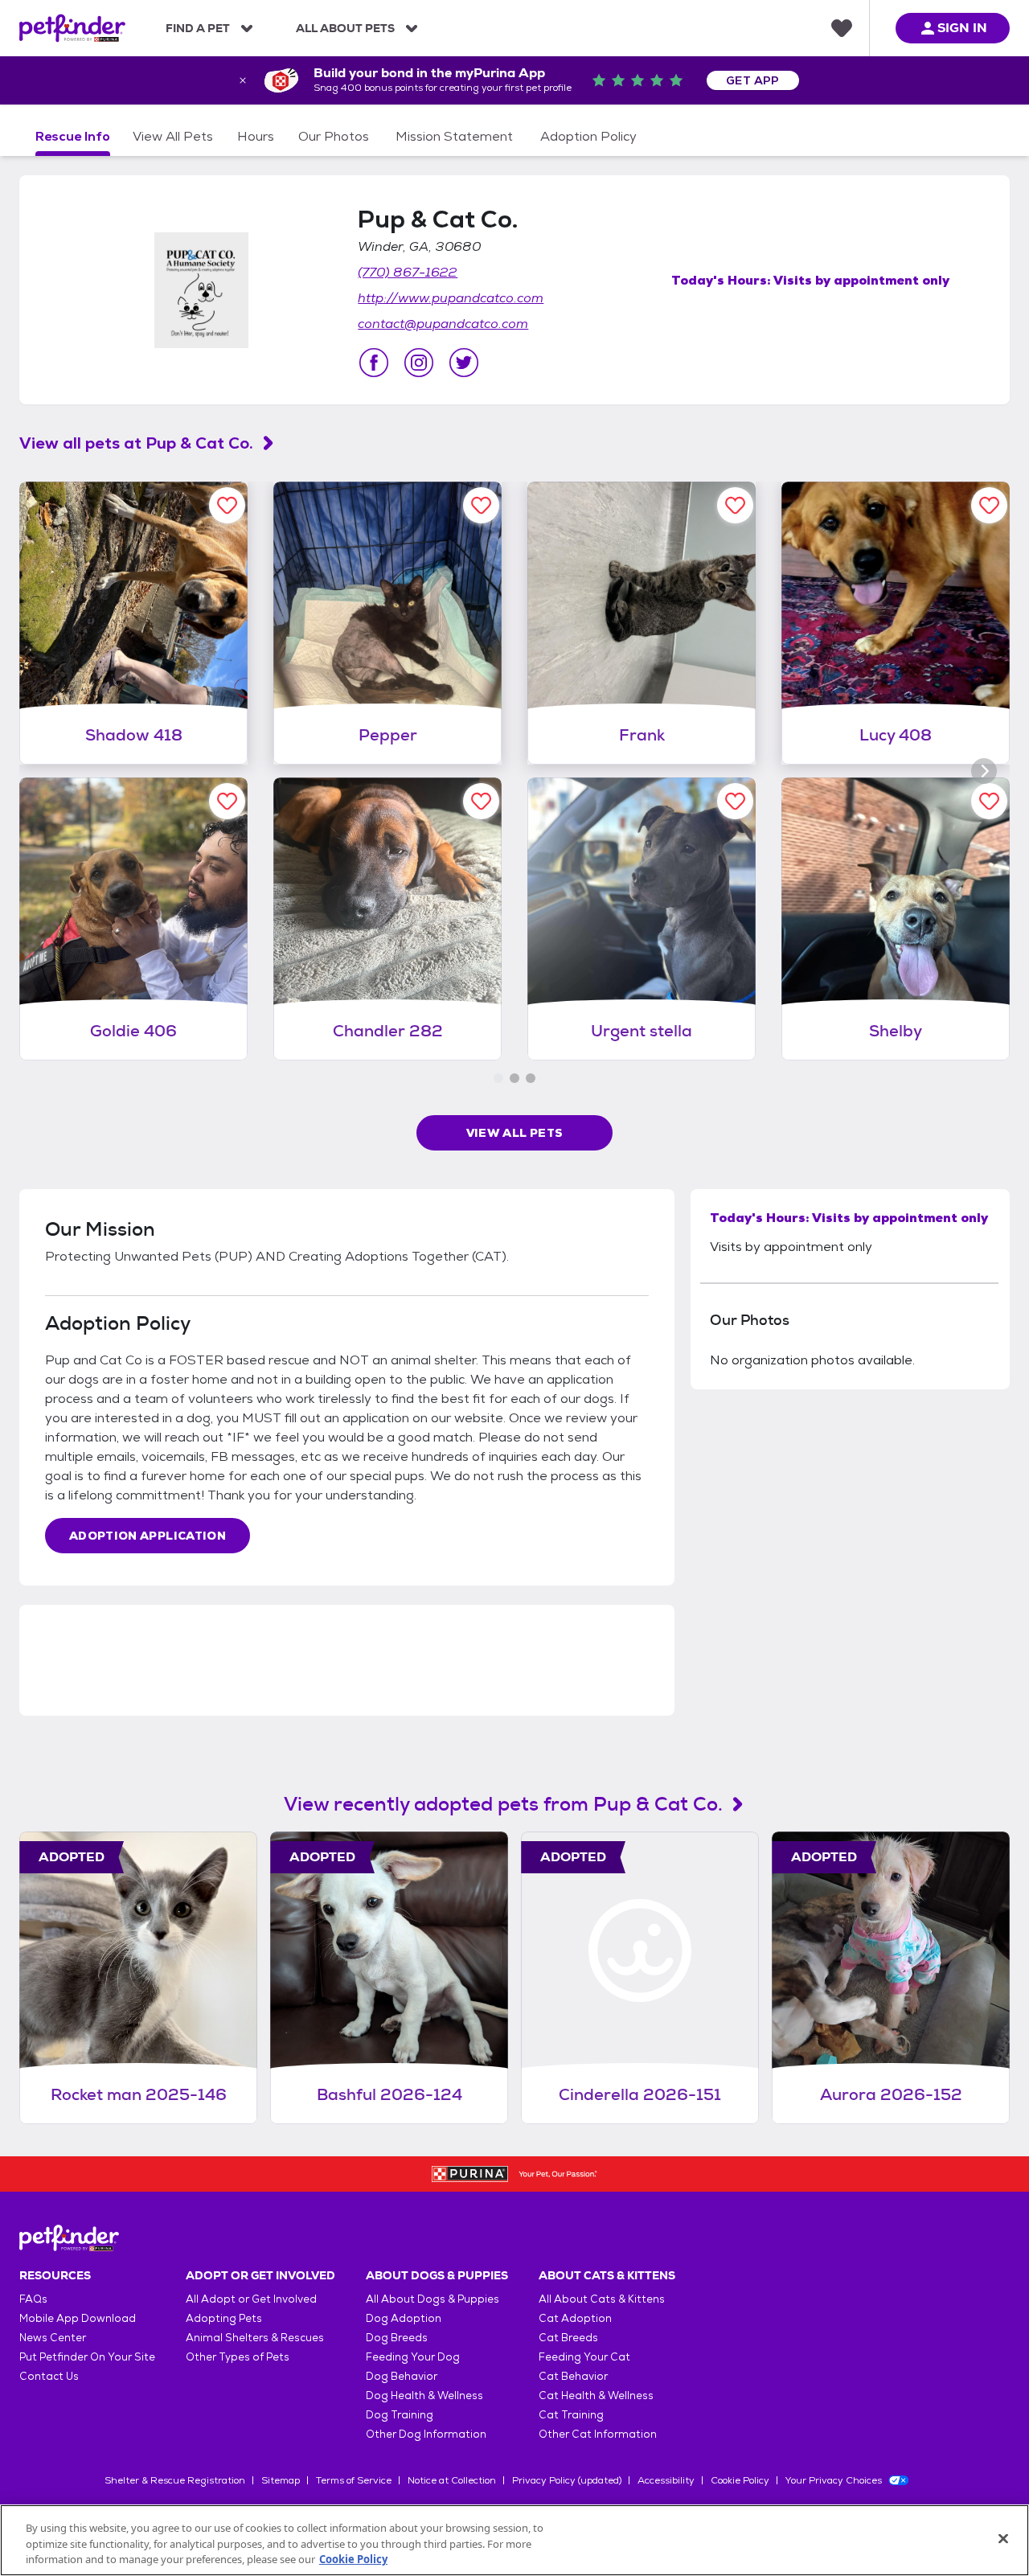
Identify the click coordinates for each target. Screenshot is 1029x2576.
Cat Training (571, 2415)
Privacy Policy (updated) (567, 2480)
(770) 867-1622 (408, 272)
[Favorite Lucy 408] (989, 505)
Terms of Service (354, 2480)
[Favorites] (842, 28)
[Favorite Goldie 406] (227, 801)
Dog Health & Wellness (424, 2396)
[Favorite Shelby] (989, 801)
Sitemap (281, 2480)
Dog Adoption (404, 2318)
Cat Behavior (573, 2376)
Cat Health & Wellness (596, 2396)
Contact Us (49, 2376)
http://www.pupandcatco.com (451, 298)
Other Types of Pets (238, 2357)
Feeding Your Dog (413, 2357)
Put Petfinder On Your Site (87, 2357)
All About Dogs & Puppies (433, 2299)
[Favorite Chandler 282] (481, 801)
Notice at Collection (452, 2480)
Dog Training (400, 2415)
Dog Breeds (397, 2338)
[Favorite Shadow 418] (227, 505)
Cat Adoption (575, 2318)
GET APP (753, 80)
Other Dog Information (426, 2434)
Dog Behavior (402, 2376)
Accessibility (666, 2480)
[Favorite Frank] (735, 505)
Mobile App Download (78, 2318)
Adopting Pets (224, 2318)
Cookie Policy (740, 2480)
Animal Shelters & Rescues (255, 2338)
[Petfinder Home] (72, 28)
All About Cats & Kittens (602, 2299)
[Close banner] (243, 80)
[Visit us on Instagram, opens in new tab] (419, 363)
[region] (514, 2540)
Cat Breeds (568, 2338)
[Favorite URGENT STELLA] (735, 801)
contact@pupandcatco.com (443, 324)
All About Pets (345, 28)
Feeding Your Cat (584, 2357)
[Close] (1003, 2538)
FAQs (33, 2299)
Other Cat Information (598, 2434)
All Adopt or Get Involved (251, 2299)
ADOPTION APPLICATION (148, 1536)
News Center (53, 2338)
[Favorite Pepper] (481, 505)
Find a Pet (198, 28)
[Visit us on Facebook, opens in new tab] (374, 363)
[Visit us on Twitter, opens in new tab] (464, 363)
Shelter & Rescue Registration (175, 2480)
